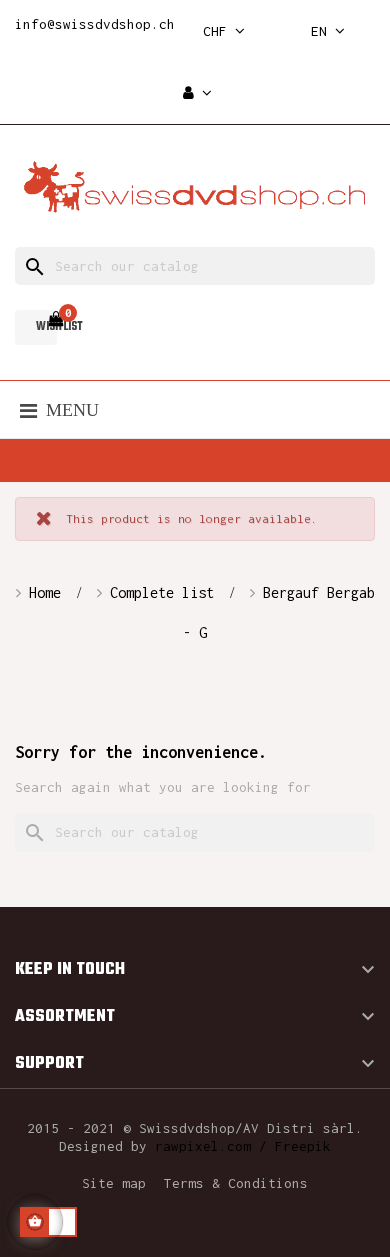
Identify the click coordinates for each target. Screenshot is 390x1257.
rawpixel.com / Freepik (243, 1146)
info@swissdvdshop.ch (95, 24)
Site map (114, 1183)
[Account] (197, 93)
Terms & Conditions (236, 1183)
